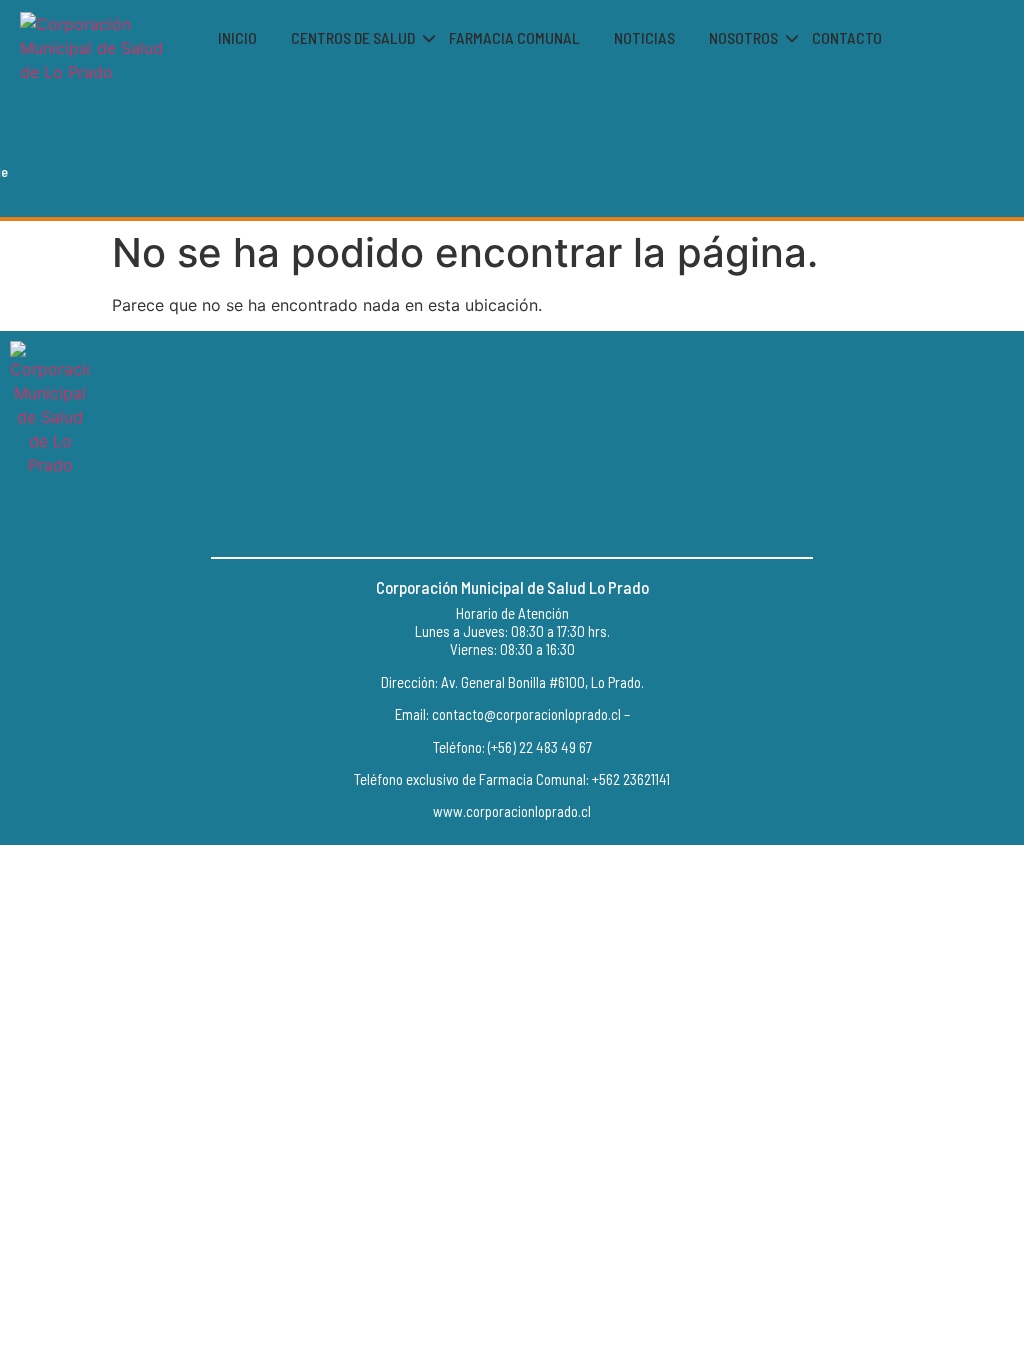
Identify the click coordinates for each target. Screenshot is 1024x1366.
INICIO (237, 37)
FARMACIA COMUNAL (514, 37)
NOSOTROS (743, 37)
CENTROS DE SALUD (353, 37)
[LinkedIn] (557, 517)
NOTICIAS (644, 37)
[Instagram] (512, 517)
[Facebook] (467, 517)
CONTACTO (847, 37)
